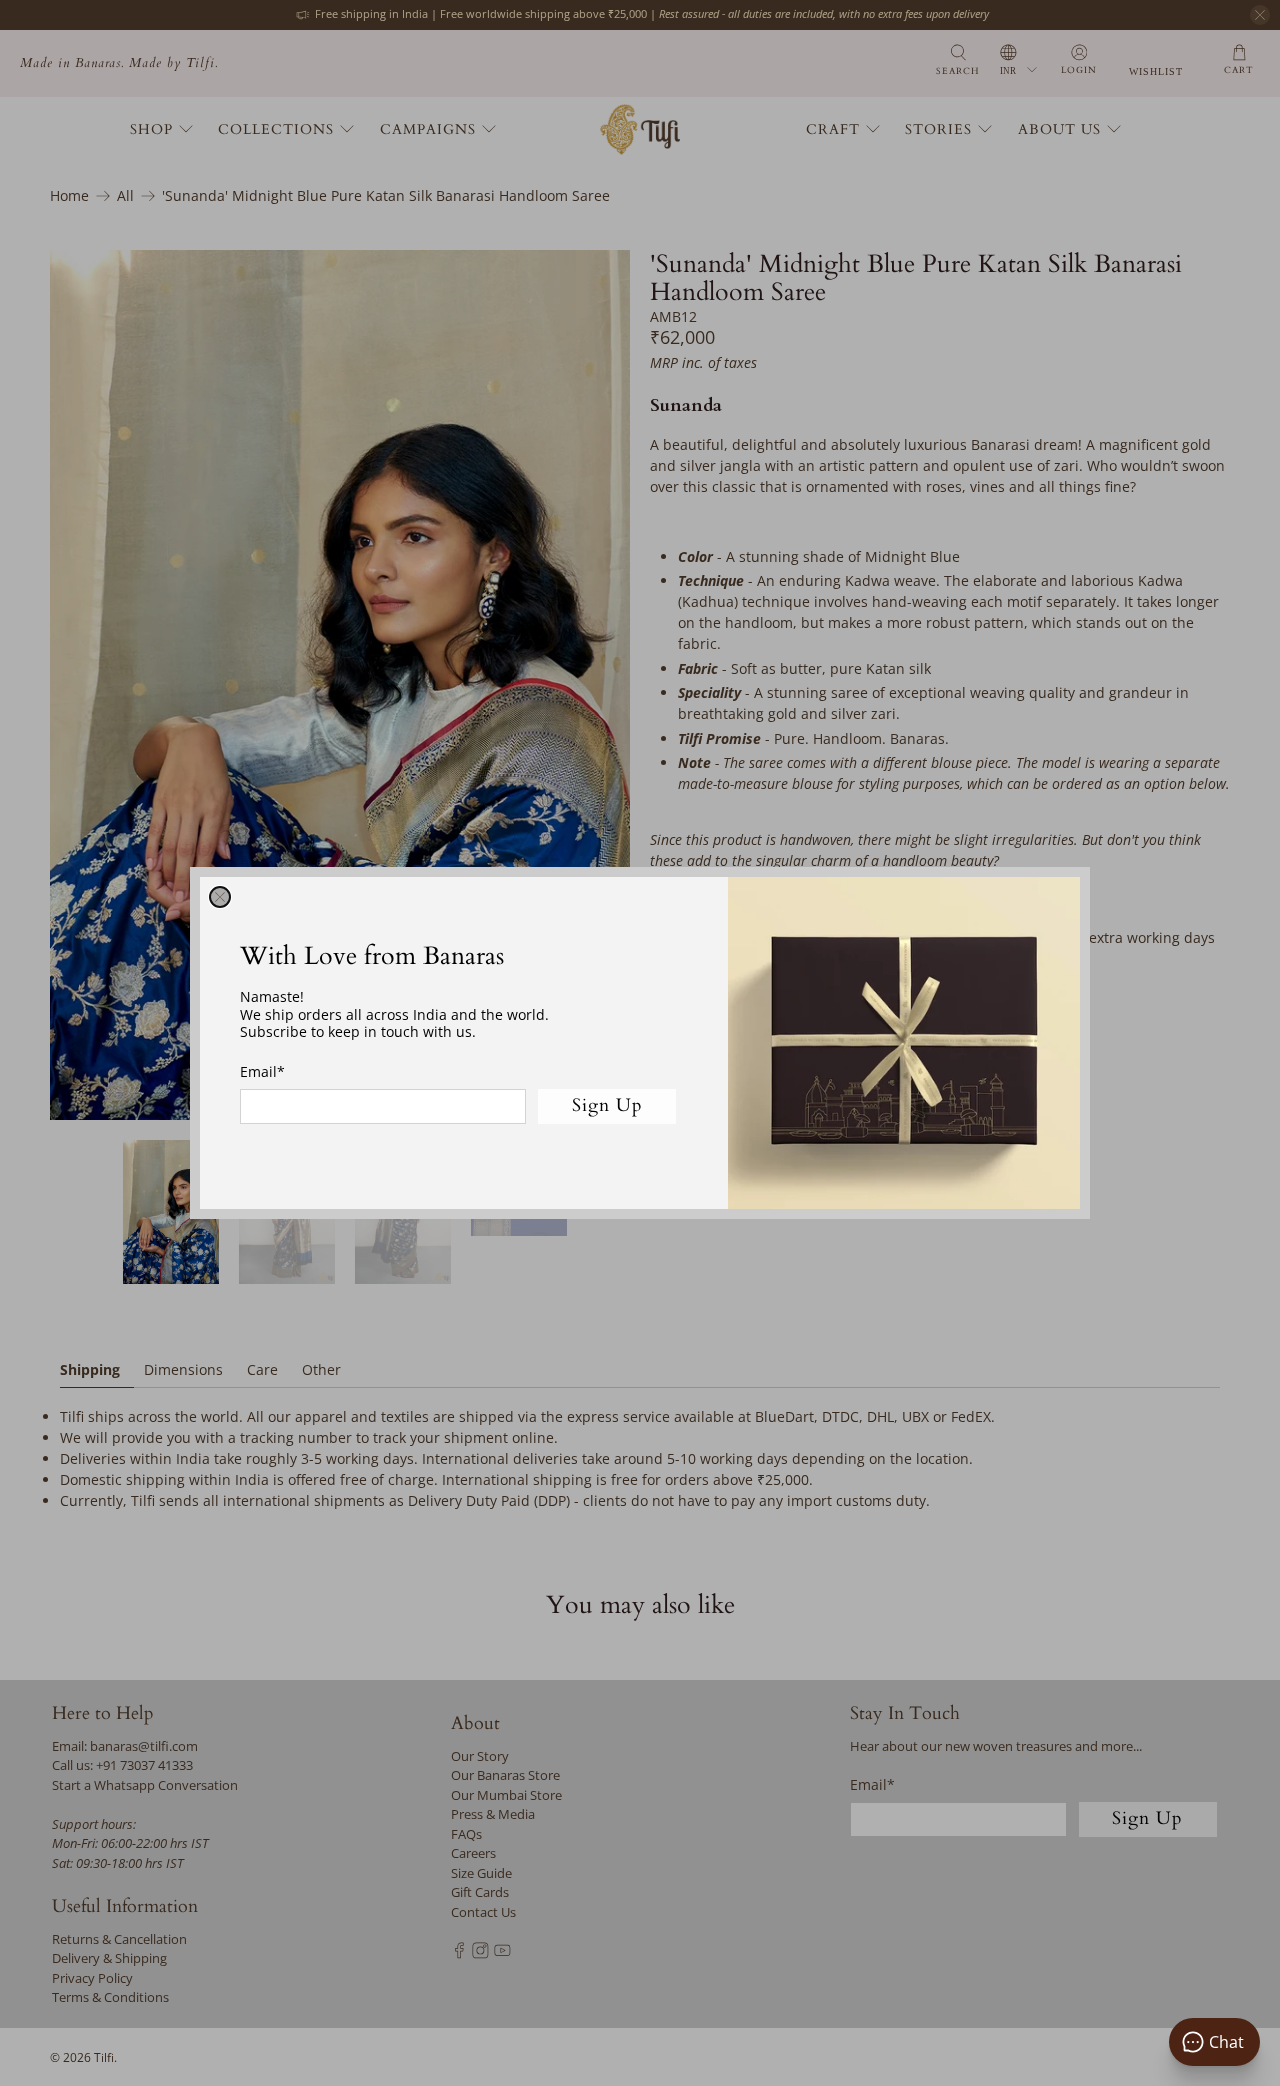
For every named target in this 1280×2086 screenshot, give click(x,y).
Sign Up (607, 1105)
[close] (220, 897)
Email (262, 1071)
